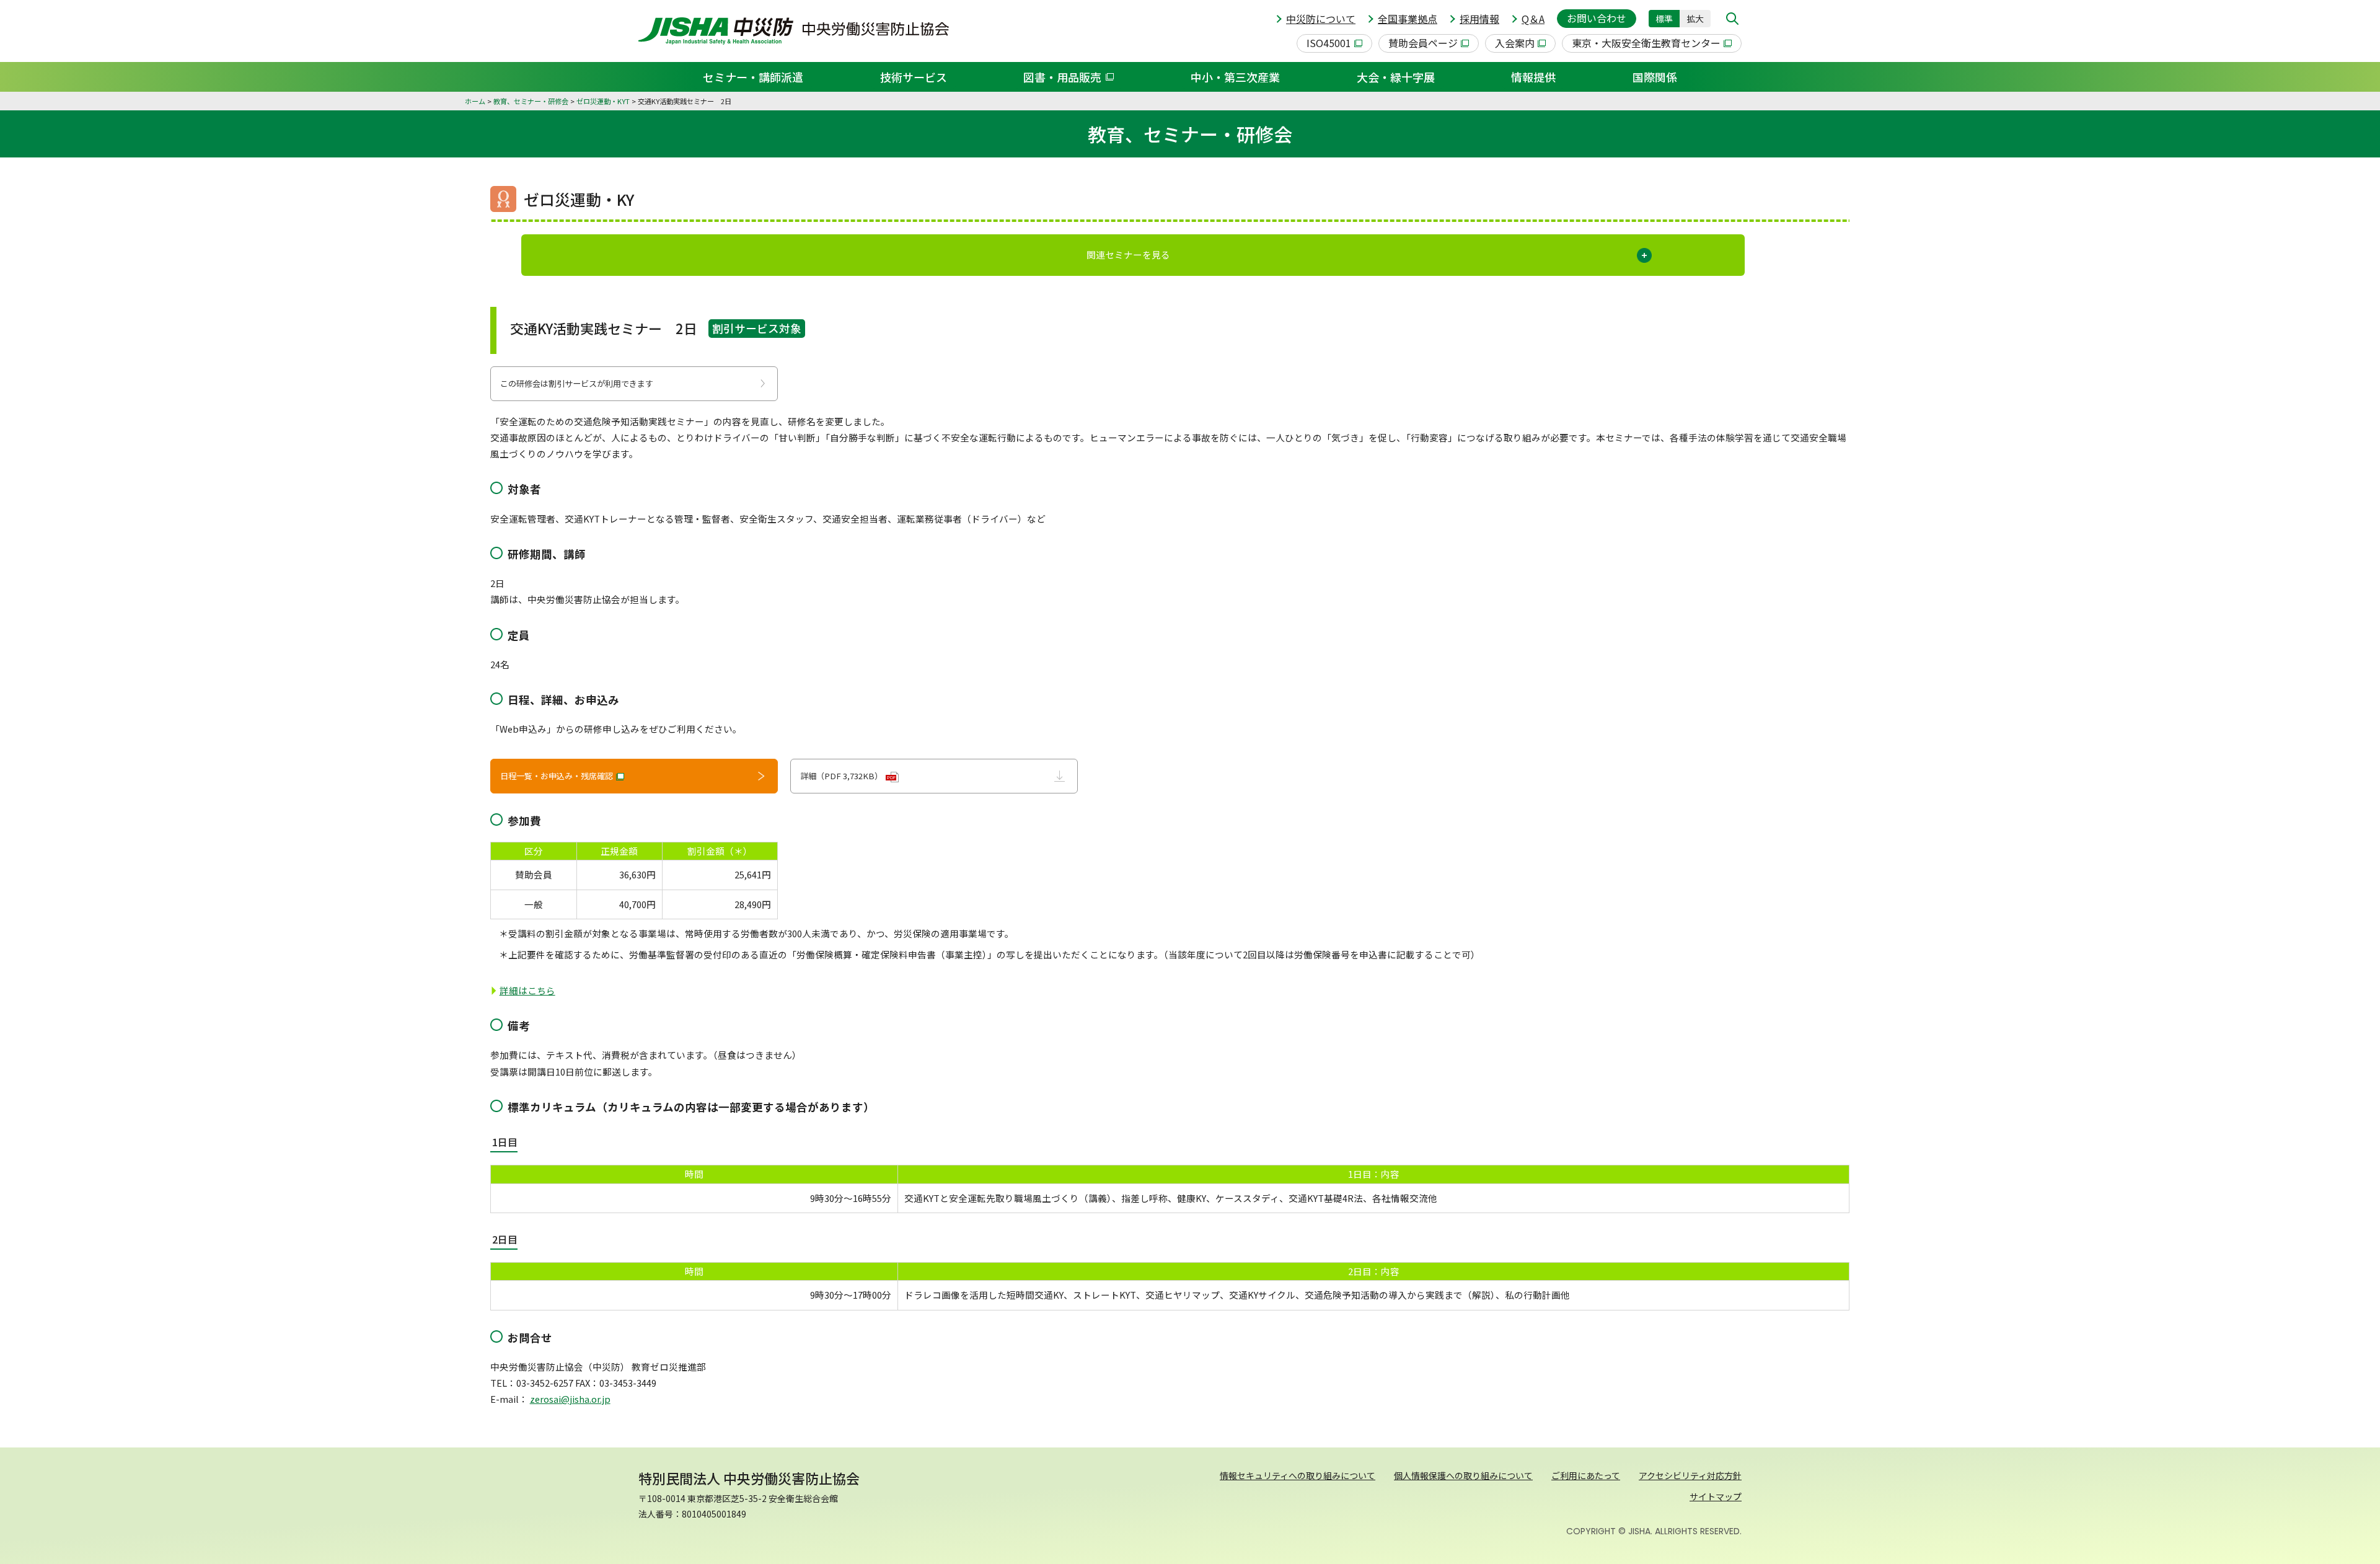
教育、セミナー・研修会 (531, 101)
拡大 (1695, 19)
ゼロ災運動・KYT (603, 101)
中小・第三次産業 (1235, 77)
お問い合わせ (1597, 18)
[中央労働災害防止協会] (794, 31)
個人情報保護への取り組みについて (1463, 1475)
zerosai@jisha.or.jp (570, 1399)
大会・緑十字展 (1396, 77)
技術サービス (914, 77)
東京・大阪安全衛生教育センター (1646, 43)
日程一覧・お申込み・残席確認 (557, 776)
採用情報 (1479, 19)
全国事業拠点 (1408, 19)
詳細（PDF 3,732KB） (848, 776)
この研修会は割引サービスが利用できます (577, 383)
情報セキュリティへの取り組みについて (1298, 1475)
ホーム (475, 101)
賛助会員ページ (1423, 43)
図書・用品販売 (1062, 77)
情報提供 (1533, 77)
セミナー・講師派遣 (753, 77)
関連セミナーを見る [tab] (1128, 254)
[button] (1732, 19)
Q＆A (1533, 19)
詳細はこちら (527, 990)
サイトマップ (1716, 1496)
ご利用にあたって (1586, 1475)
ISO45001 (1329, 43)
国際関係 (1655, 77)
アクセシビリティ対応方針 (1690, 1475)
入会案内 (1515, 43)
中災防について (1321, 19)
